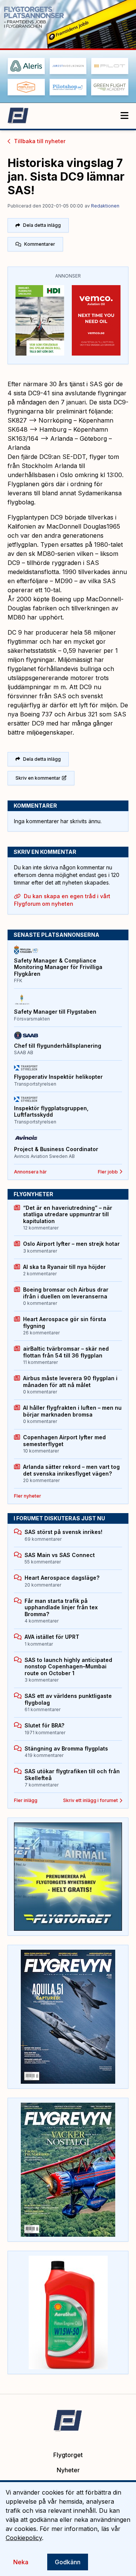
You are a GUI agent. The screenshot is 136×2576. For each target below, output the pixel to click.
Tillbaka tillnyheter (40, 141)
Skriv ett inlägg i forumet (90, 1800)
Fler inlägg (26, 1800)
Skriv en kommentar (38, 778)
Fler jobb (108, 1172)
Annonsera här (30, 1172)
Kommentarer (40, 244)
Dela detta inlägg (42, 225)
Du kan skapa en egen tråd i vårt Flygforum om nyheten (62, 900)
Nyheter (68, 2470)
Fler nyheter (28, 1496)
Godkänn (68, 2562)
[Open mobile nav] (124, 116)
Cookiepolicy (24, 2538)
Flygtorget (68, 2455)
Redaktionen (105, 206)
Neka (21, 2562)
